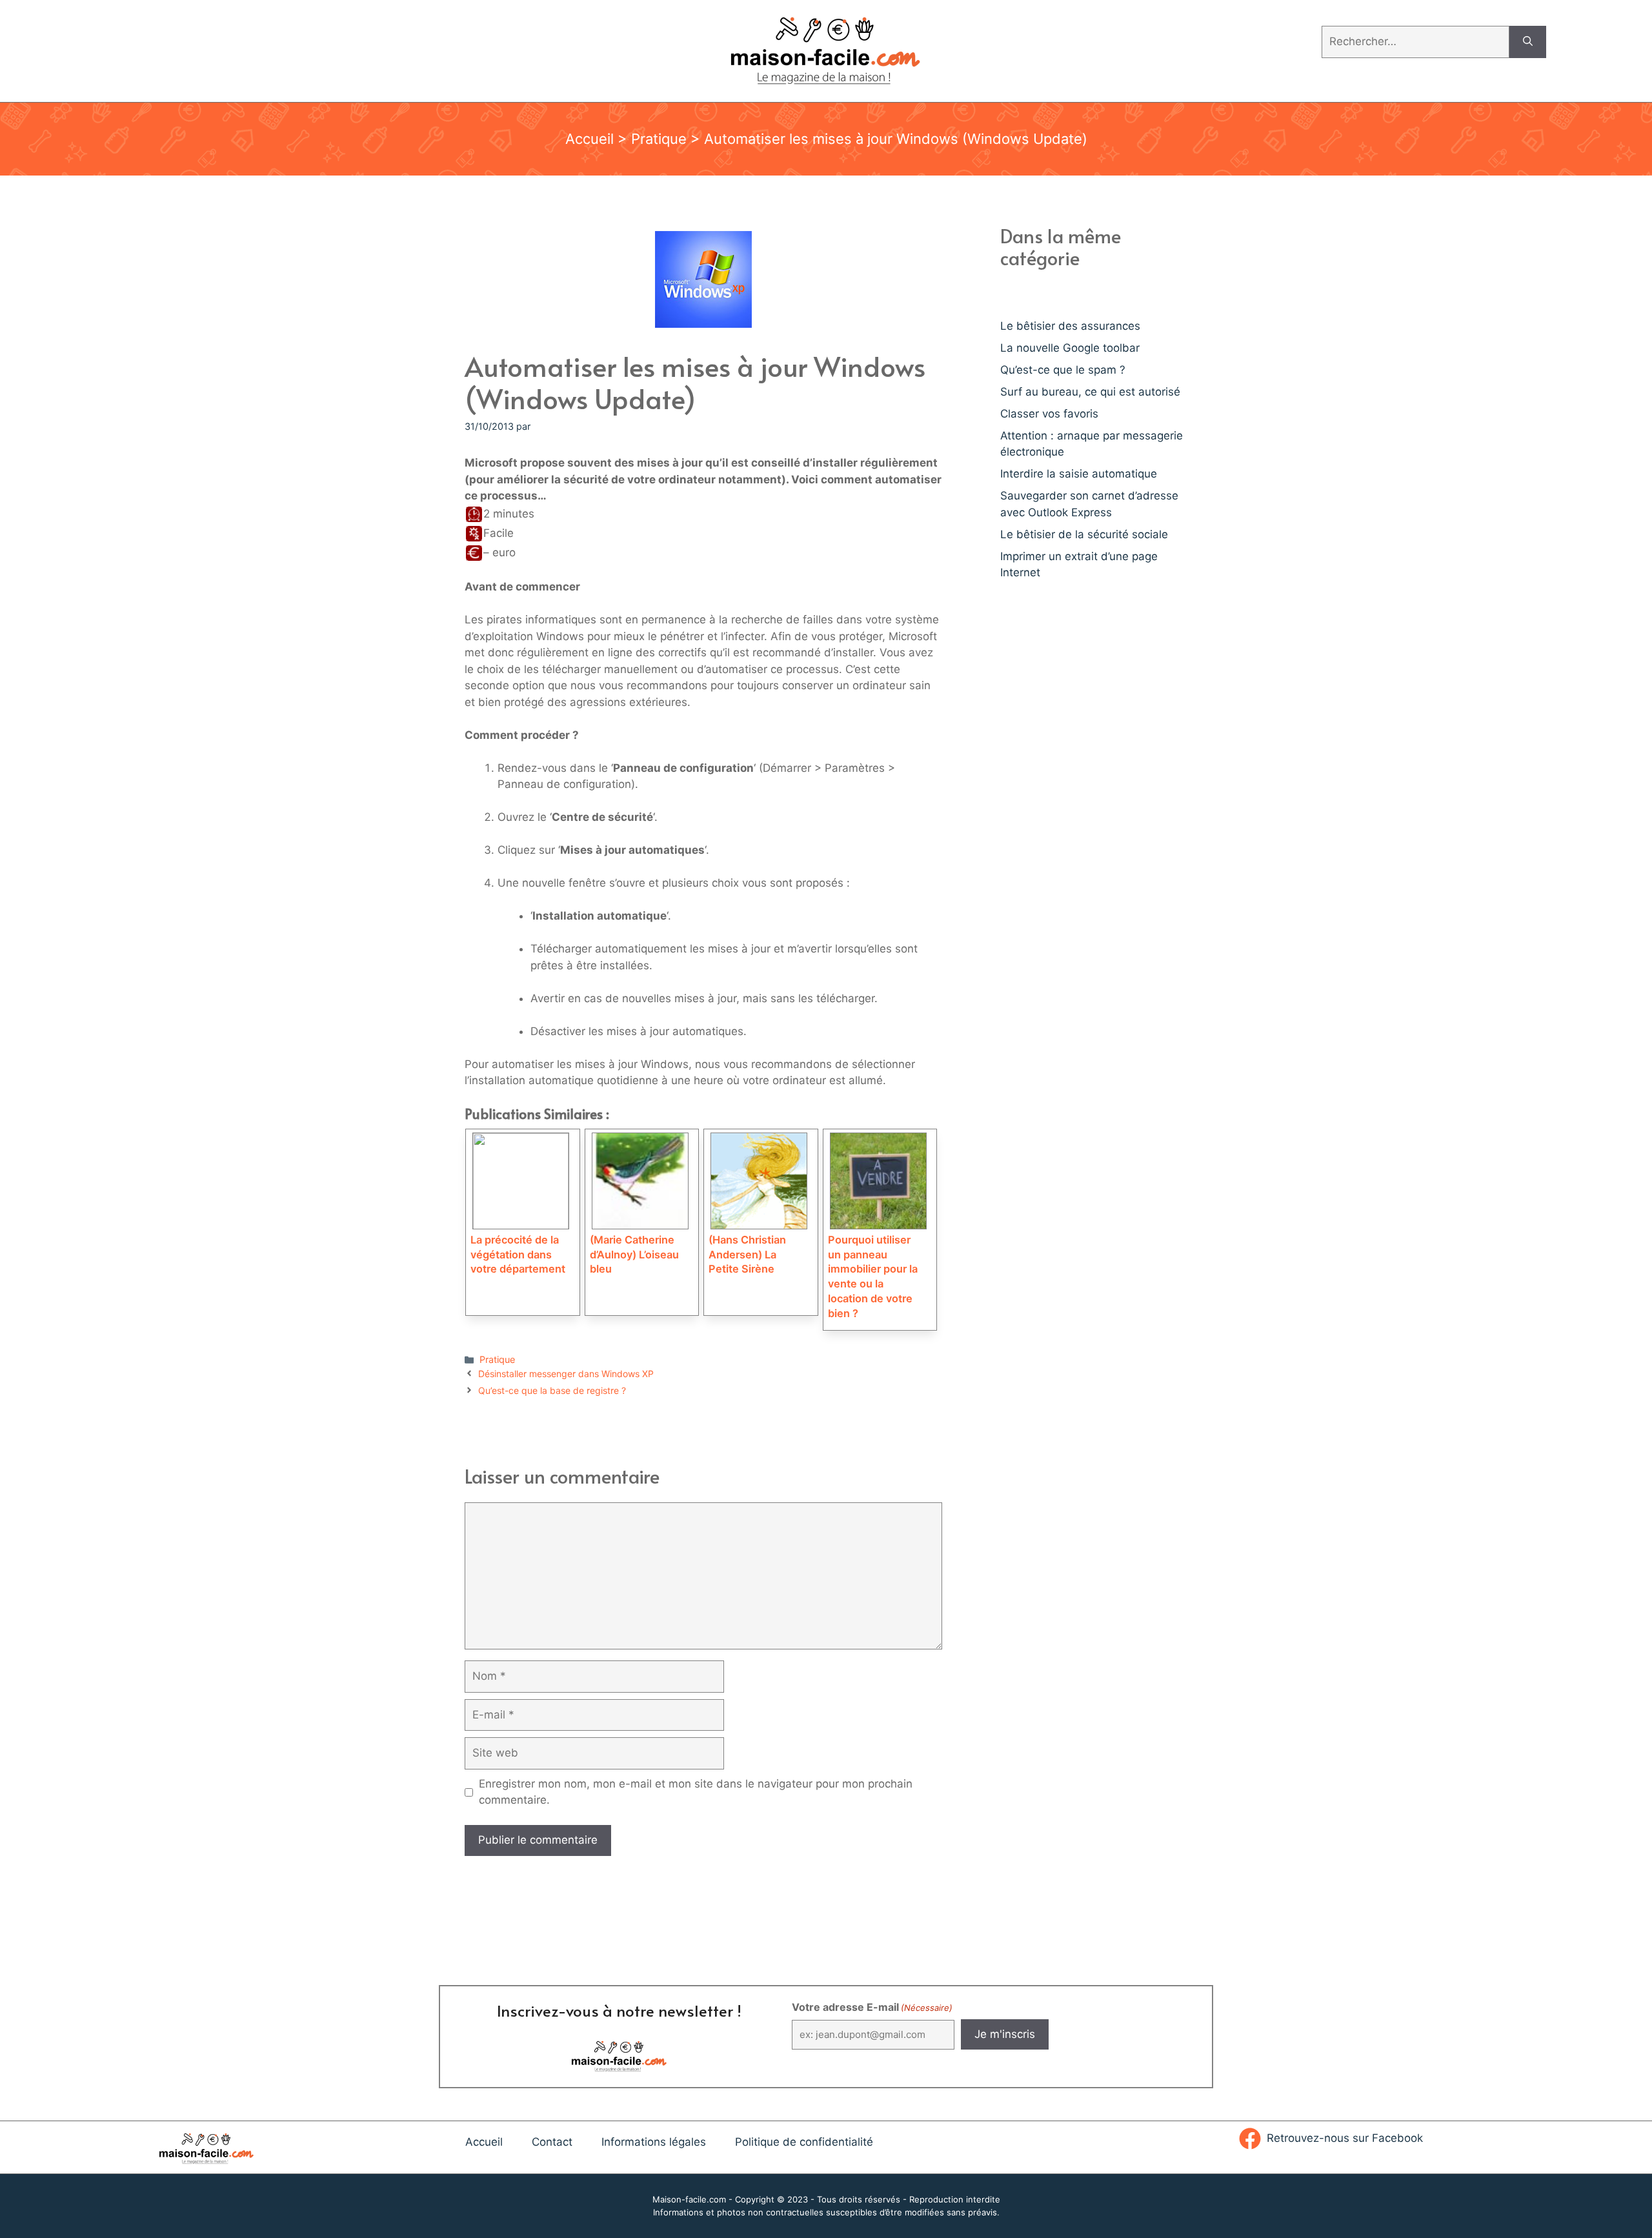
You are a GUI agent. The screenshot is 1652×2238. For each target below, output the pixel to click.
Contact (552, 2142)
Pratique (659, 139)
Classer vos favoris (1049, 414)
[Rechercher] (1528, 42)
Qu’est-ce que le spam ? (1063, 370)
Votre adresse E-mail (872, 2007)
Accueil (589, 139)
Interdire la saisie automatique (1079, 474)
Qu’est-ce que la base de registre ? (552, 1390)
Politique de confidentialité (804, 2142)
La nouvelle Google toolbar (1070, 348)
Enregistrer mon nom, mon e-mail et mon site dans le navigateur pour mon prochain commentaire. (696, 1792)
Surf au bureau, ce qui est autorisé (1090, 392)
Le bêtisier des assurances (1070, 326)
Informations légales (654, 2142)
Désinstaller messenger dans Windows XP (566, 1374)
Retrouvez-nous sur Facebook (1345, 2138)
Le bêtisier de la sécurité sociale (1084, 534)
